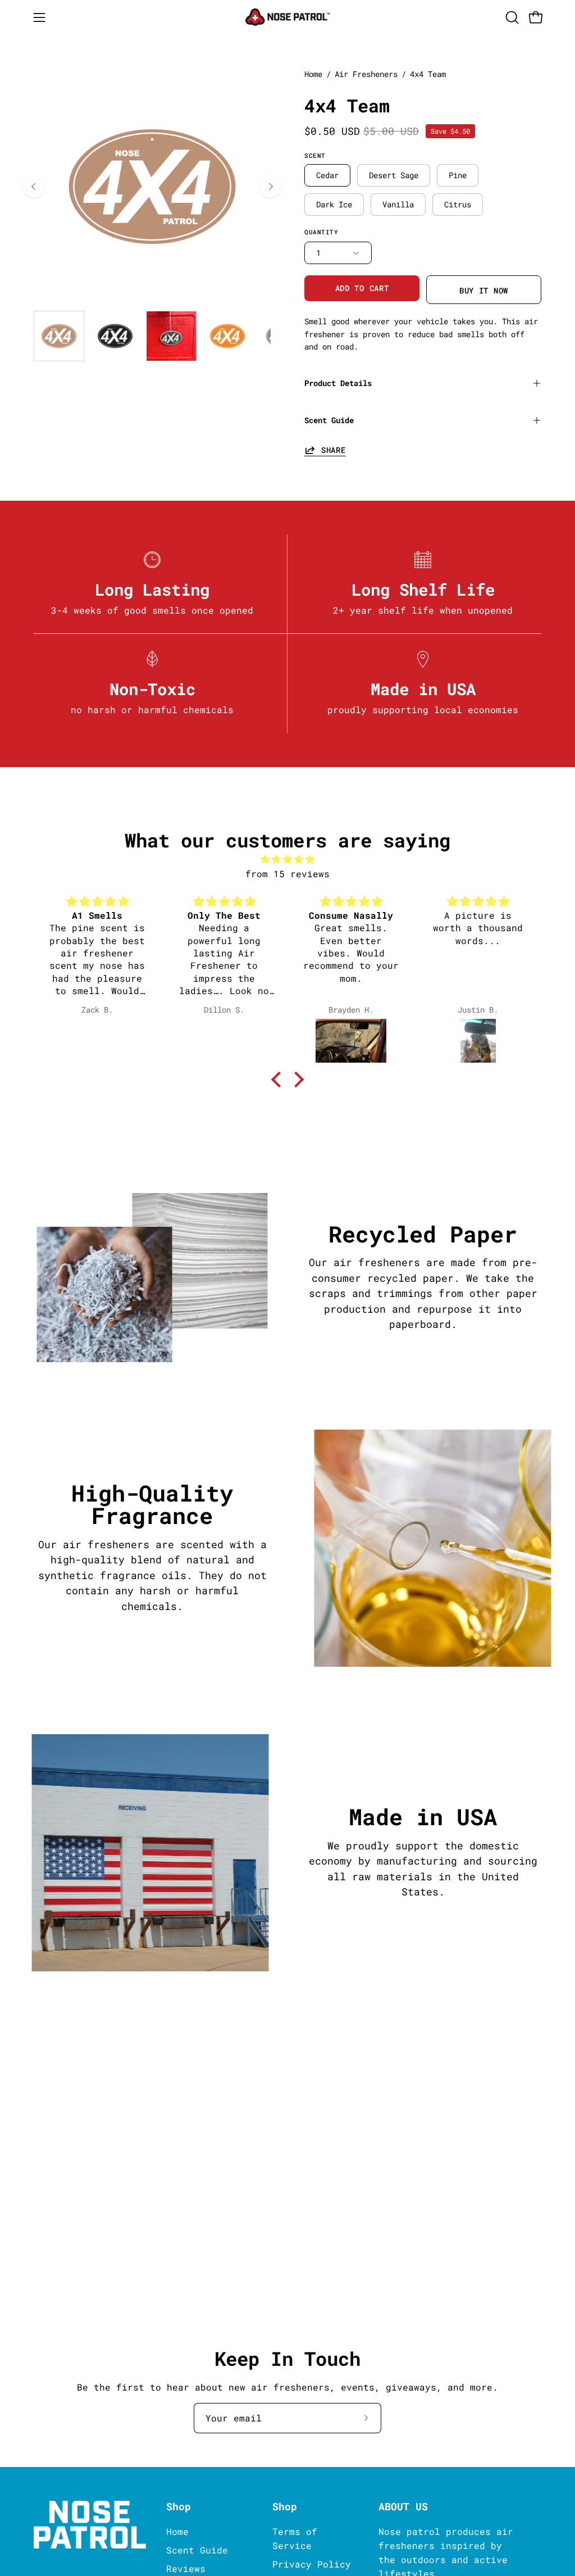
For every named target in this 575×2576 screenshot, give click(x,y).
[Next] (271, 187)
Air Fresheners (366, 74)
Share (334, 450)
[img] (287, 859)
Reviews (186, 2568)
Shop (179, 2507)
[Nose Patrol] (287, 17)
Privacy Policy (312, 2564)
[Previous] (34, 187)
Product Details (338, 383)
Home (313, 74)
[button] (511, 17)
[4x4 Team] (59, 336)
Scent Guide (329, 420)
